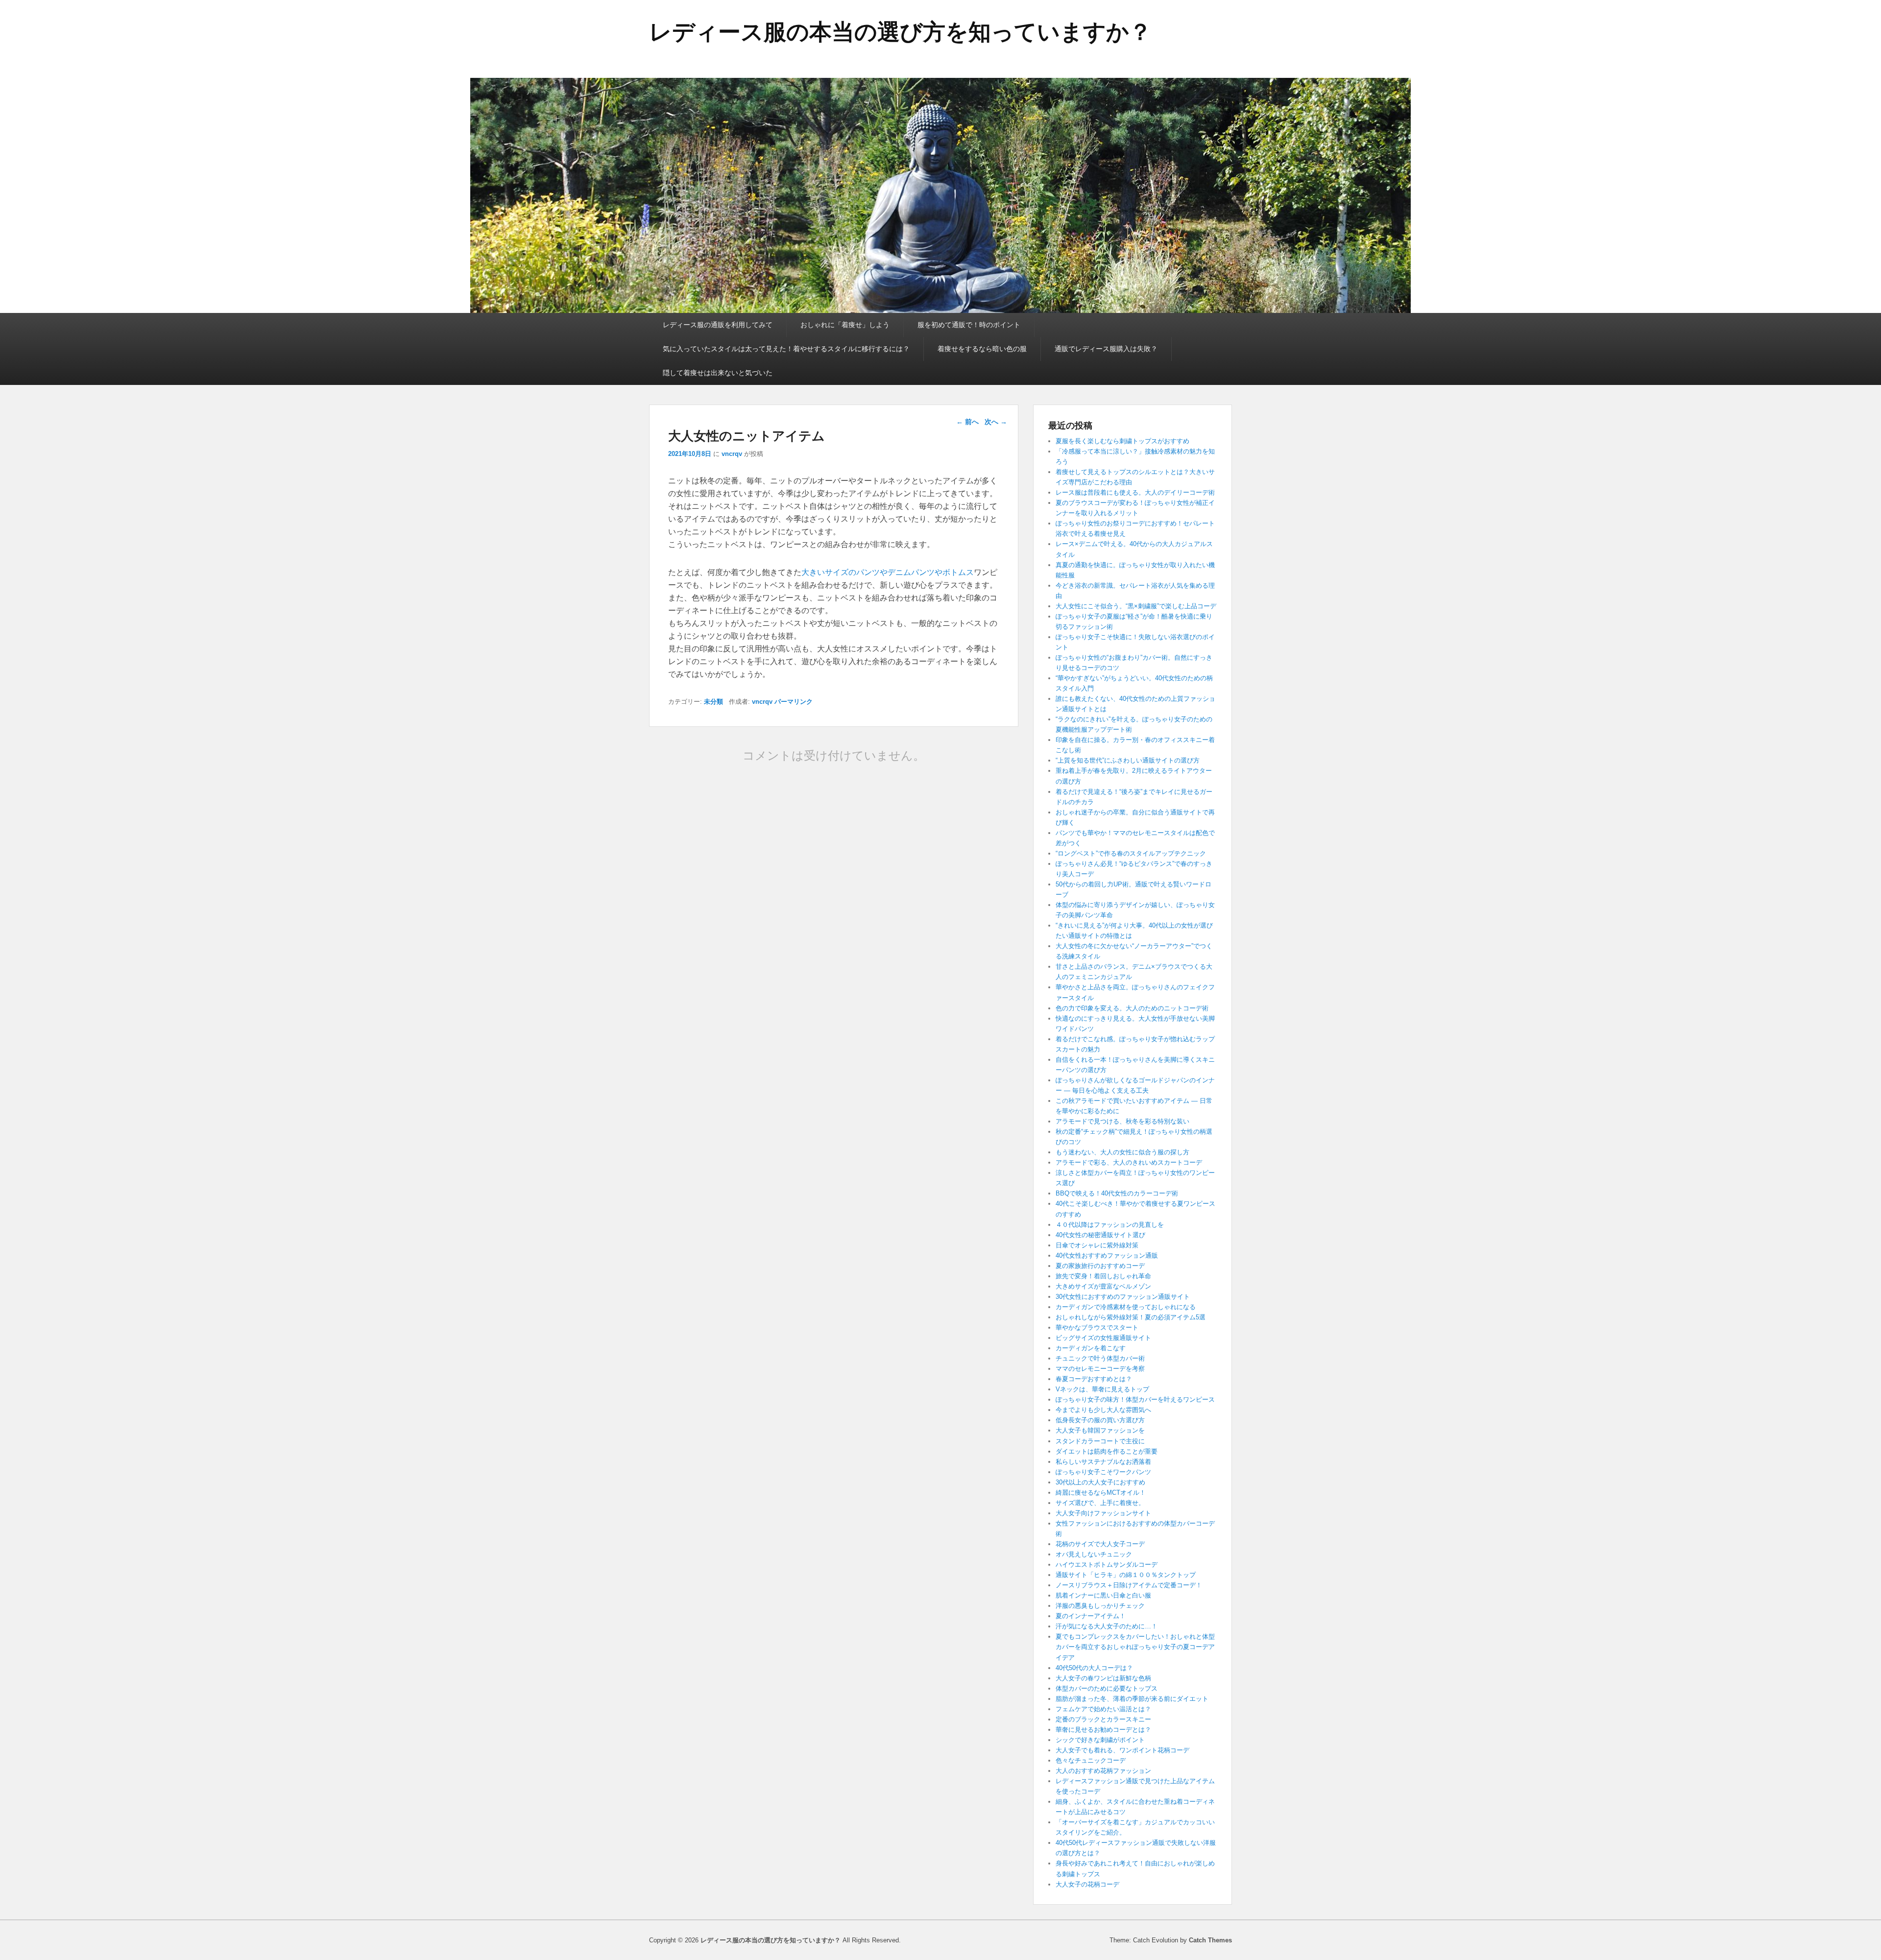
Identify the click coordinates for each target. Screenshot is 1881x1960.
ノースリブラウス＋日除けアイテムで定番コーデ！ (1129, 1585)
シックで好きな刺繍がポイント (1100, 1740)
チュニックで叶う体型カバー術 (1100, 1358)
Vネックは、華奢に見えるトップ (1102, 1389)
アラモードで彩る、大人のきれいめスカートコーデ (1129, 1162)
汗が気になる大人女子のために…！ (1107, 1626)
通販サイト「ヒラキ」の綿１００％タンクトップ (1126, 1575)
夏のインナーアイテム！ (1091, 1616)
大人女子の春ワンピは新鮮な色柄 (1103, 1678)
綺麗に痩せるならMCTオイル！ (1101, 1493)
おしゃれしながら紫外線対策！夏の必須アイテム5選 (1131, 1317)
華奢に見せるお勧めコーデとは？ (1103, 1730)
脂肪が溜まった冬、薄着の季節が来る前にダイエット (1132, 1699)
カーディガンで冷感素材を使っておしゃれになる (1126, 1307)
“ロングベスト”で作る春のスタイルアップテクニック (1131, 853)
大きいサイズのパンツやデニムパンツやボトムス (888, 572)
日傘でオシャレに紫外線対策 (1097, 1245)
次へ (996, 422)
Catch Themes (1210, 1940)
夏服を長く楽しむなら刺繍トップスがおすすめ (1122, 441)
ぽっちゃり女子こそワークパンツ (1103, 1472)
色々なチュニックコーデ (1091, 1760)
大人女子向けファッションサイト (1103, 1513)
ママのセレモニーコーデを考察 (1103, 1369)
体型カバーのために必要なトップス (1107, 1688)
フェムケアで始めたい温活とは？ (1103, 1709)
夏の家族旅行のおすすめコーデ (1100, 1266)
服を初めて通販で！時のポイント (969, 325)
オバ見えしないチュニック (1094, 1554)
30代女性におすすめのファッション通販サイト (1123, 1297)
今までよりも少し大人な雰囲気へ (1103, 1410)
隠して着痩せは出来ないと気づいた (718, 373)
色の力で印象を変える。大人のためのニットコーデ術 (1132, 1008)
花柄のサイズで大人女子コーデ (1100, 1544)
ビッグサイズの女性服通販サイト (1103, 1338)
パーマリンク (794, 702)
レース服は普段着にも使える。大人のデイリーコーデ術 (1135, 492)
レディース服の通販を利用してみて (718, 325)
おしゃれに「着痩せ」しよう (845, 325)
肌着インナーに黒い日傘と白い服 (1103, 1595)
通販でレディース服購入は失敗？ (1106, 349)
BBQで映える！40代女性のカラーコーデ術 (1117, 1193)
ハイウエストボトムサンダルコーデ (1107, 1565)
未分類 (713, 702)
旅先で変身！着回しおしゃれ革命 (1103, 1276)
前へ (967, 422)
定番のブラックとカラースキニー (1103, 1719)
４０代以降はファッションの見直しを (1110, 1225)
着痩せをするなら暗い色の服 (982, 349)
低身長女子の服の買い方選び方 (1100, 1420)
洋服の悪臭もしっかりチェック (1100, 1606)
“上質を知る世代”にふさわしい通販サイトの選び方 (1128, 760)
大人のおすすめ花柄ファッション (1103, 1771)
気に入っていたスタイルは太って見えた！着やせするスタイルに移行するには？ (786, 349)
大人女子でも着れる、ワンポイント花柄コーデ (1122, 1750)
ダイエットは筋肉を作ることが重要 (1107, 1451)
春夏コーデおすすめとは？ (1094, 1379)
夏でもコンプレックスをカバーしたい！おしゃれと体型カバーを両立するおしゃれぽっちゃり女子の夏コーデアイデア (1135, 1647)
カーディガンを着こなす (1091, 1348)
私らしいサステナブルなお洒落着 (1103, 1462)
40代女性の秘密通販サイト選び (1100, 1235)
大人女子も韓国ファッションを (1100, 1430)
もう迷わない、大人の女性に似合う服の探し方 (1122, 1152)
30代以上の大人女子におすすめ (1100, 1482)
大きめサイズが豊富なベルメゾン (1103, 1286)
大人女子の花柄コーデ (1087, 1884)
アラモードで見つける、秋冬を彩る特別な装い (1122, 1121)
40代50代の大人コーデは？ (1094, 1668)
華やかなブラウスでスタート (1097, 1327)
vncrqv (732, 454)
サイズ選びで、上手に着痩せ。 (1100, 1503)
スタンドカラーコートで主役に (1100, 1441)
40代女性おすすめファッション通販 (1107, 1255)
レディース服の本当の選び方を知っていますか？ (900, 32)
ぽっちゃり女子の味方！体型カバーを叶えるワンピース (1135, 1399)
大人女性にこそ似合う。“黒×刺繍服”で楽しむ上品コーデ (1136, 606)
